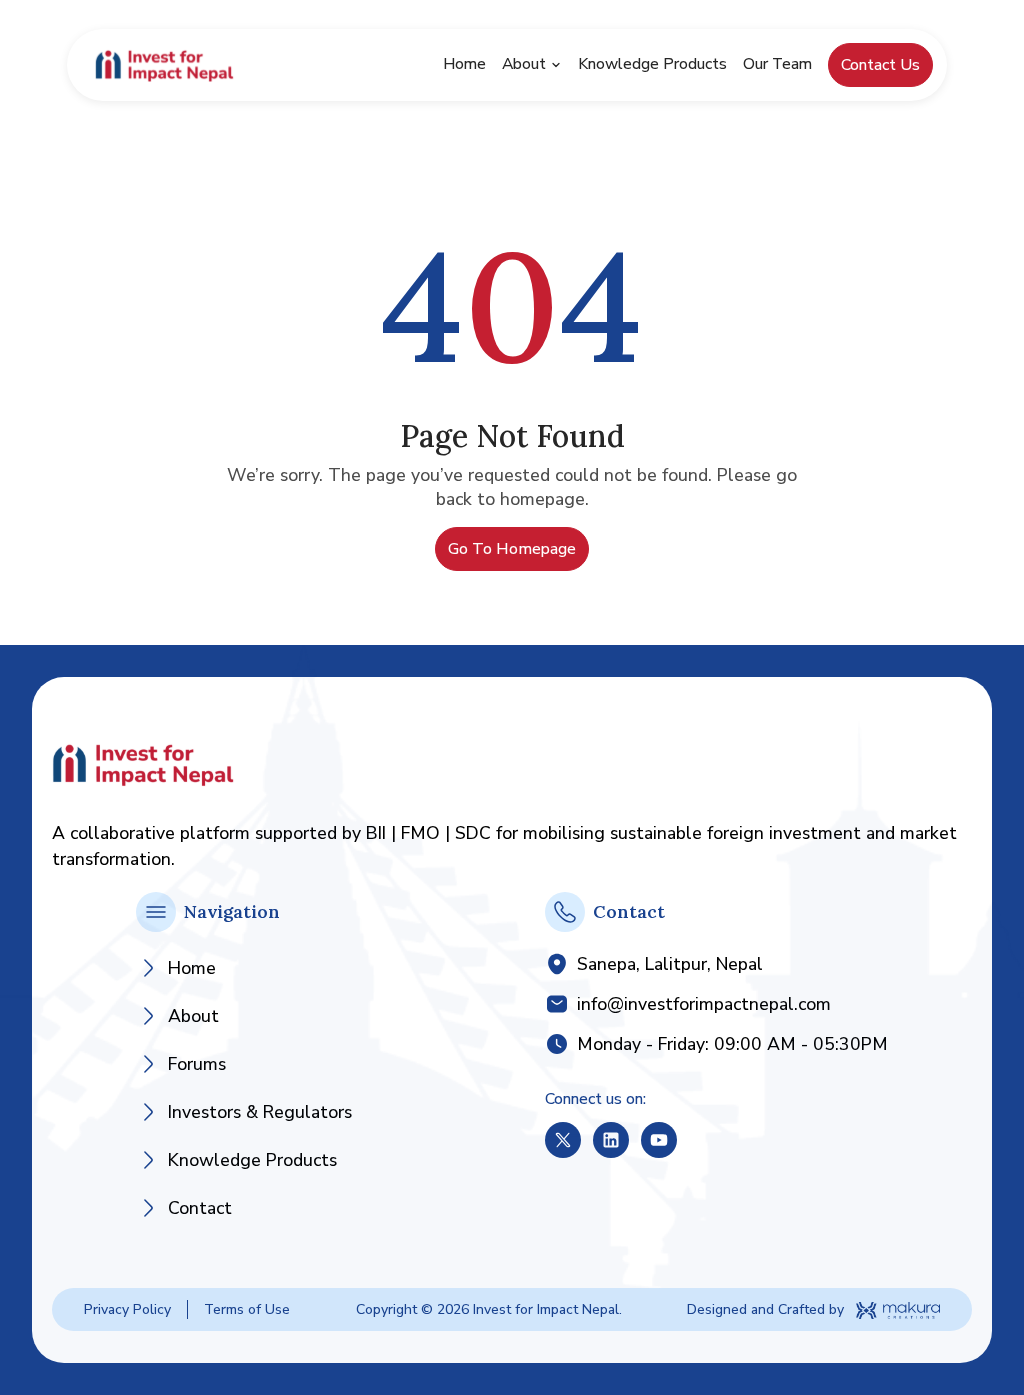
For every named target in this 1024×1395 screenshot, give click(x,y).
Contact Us (880, 65)
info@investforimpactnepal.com (704, 1004)
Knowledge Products (652, 64)
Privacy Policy (127, 1309)
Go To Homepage (512, 549)
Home (464, 64)
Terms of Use (247, 1309)
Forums (197, 1064)
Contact (200, 1208)
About (524, 64)
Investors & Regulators (260, 1112)
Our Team (777, 64)
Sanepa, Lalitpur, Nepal (670, 964)
